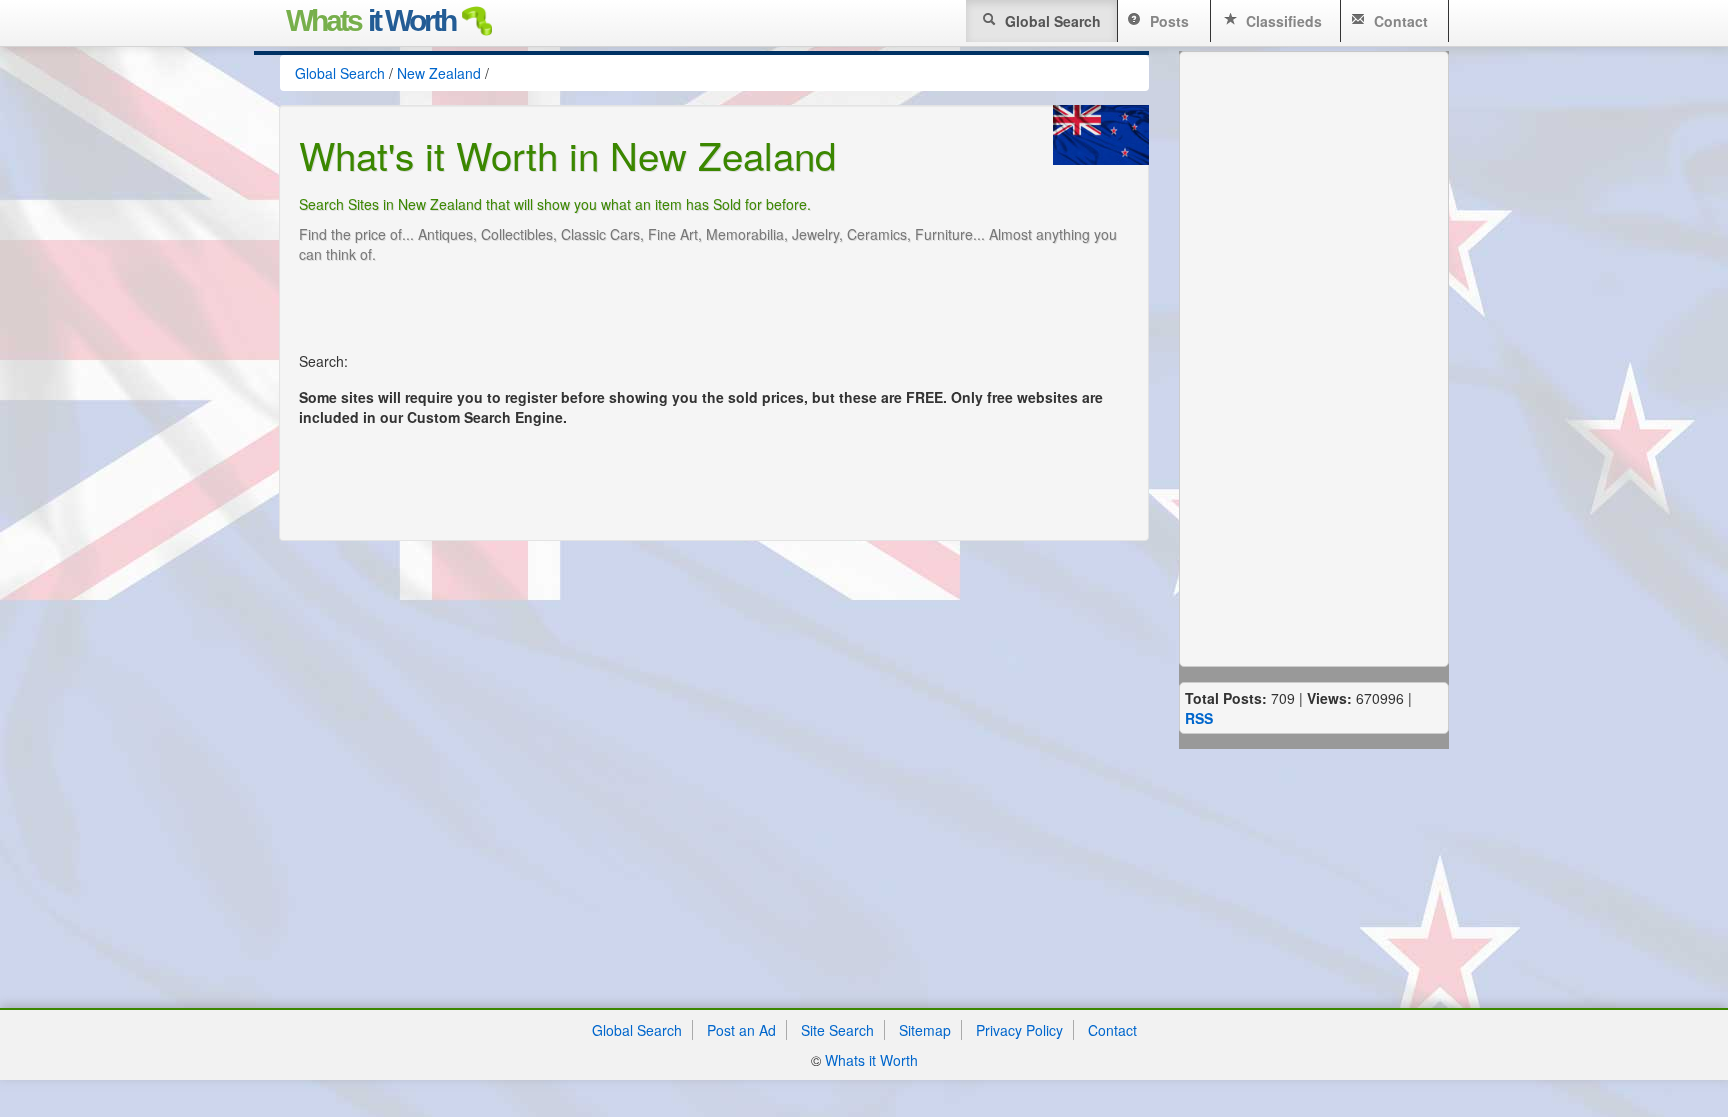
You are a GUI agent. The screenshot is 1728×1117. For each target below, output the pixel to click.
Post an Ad (741, 1030)
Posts (1167, 21)
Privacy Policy (1019, 1030)
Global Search (1051, 21)
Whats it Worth (871, 1060)
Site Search (837, 1030)
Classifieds (1282, 21)
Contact (1399, 21)
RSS (1199, 718)
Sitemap (925, 1030)
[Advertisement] (663, 319)
